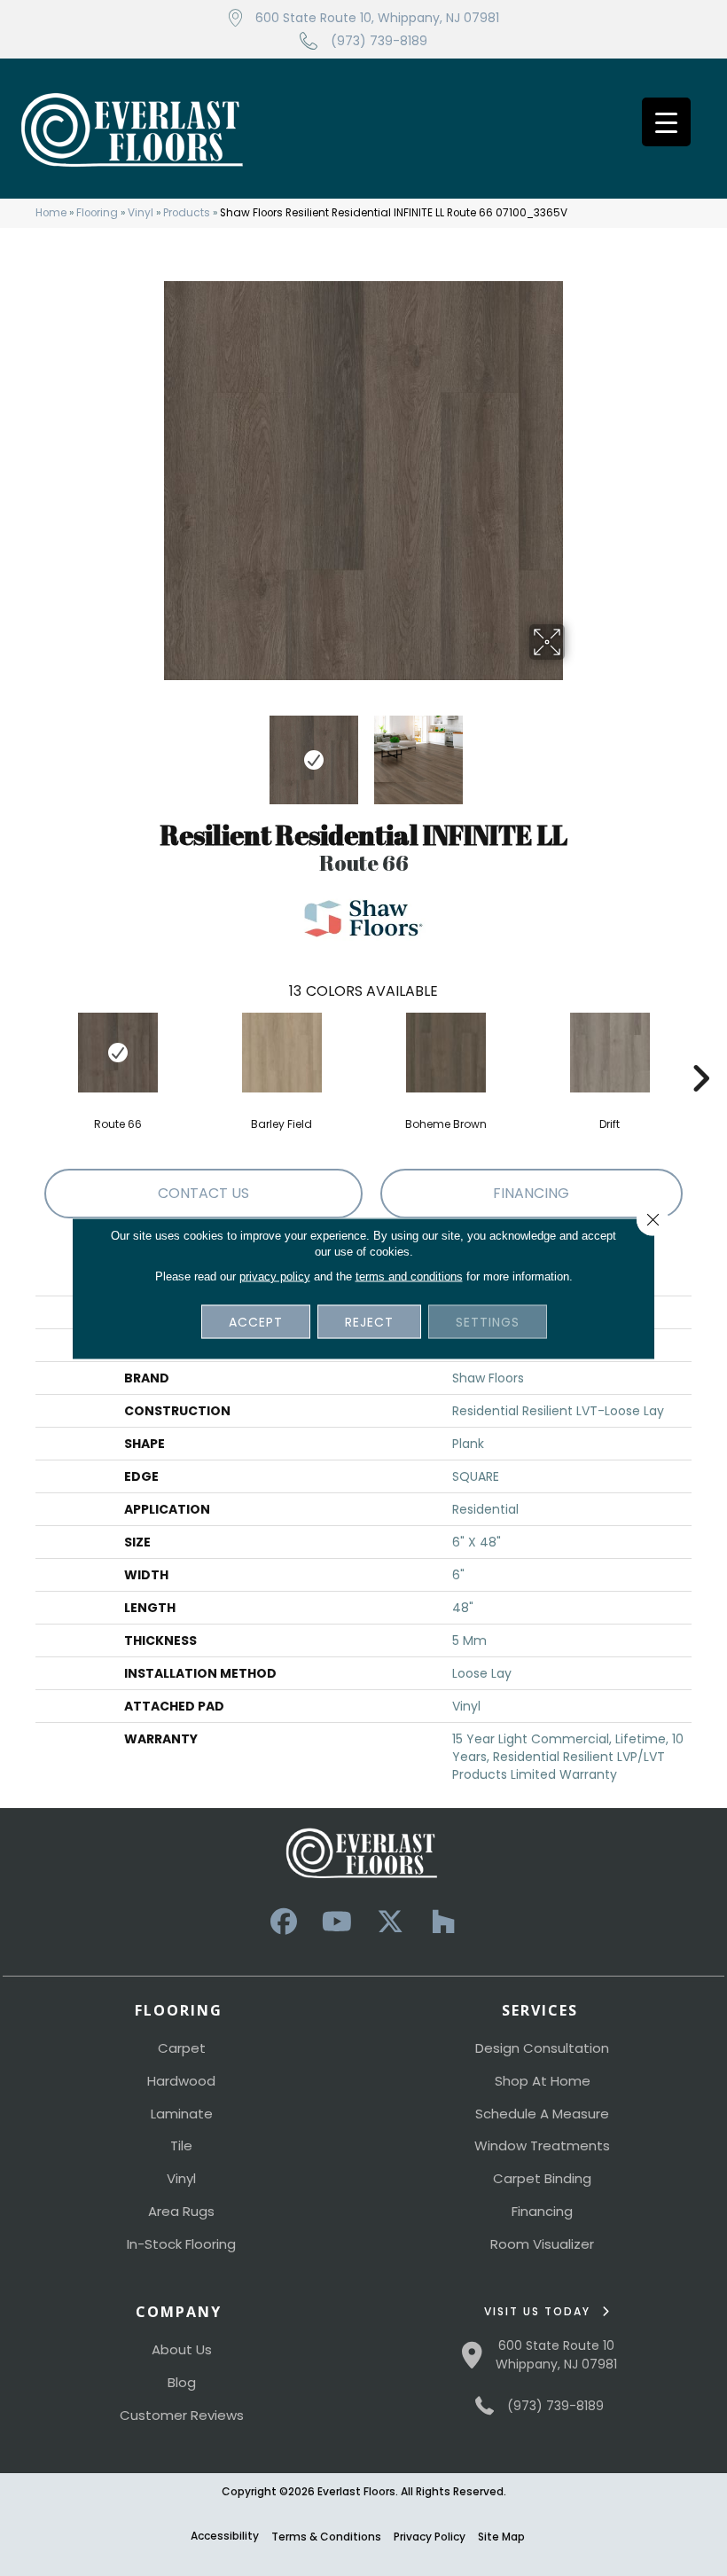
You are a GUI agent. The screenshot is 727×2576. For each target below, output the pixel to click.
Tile (181, 2145)
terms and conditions (409, 1276)
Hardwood (181, 2081)
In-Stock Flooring (181, 2244)
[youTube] (337, 1922)
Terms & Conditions (326, 2537)
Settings (488, 1321)
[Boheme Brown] (446, 1053)
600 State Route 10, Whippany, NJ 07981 (377, 18)
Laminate (182, 2114)
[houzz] (443, 1922)
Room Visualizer (542, 2244)
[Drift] (610, 1053)
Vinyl (141, 213)
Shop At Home (543, 2081)
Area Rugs (181, 2211)
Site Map (501, 2537)
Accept (256, 1321)
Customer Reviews (182, 2415)
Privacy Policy (430, 2537)
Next (576, 751)
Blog (182, 2382)
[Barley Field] (281, 1053)
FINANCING (531, 1193)
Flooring (97, 213)
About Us (182, 2349)
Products (187, 213)
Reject (369, 1321)
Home (51, 213)
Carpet (182, 2048)
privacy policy (275, 1276)
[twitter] (390, 1922)
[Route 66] (117, 1053)
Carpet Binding (542, 2178)
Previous (151, 751)
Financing (542, 2211)
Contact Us (203, 1193)
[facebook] (284, 1922)
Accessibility (225, 2536)
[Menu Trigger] (666, 122)
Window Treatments (542, 2145)
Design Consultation (542, 2048)
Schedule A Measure (542, 2114)
